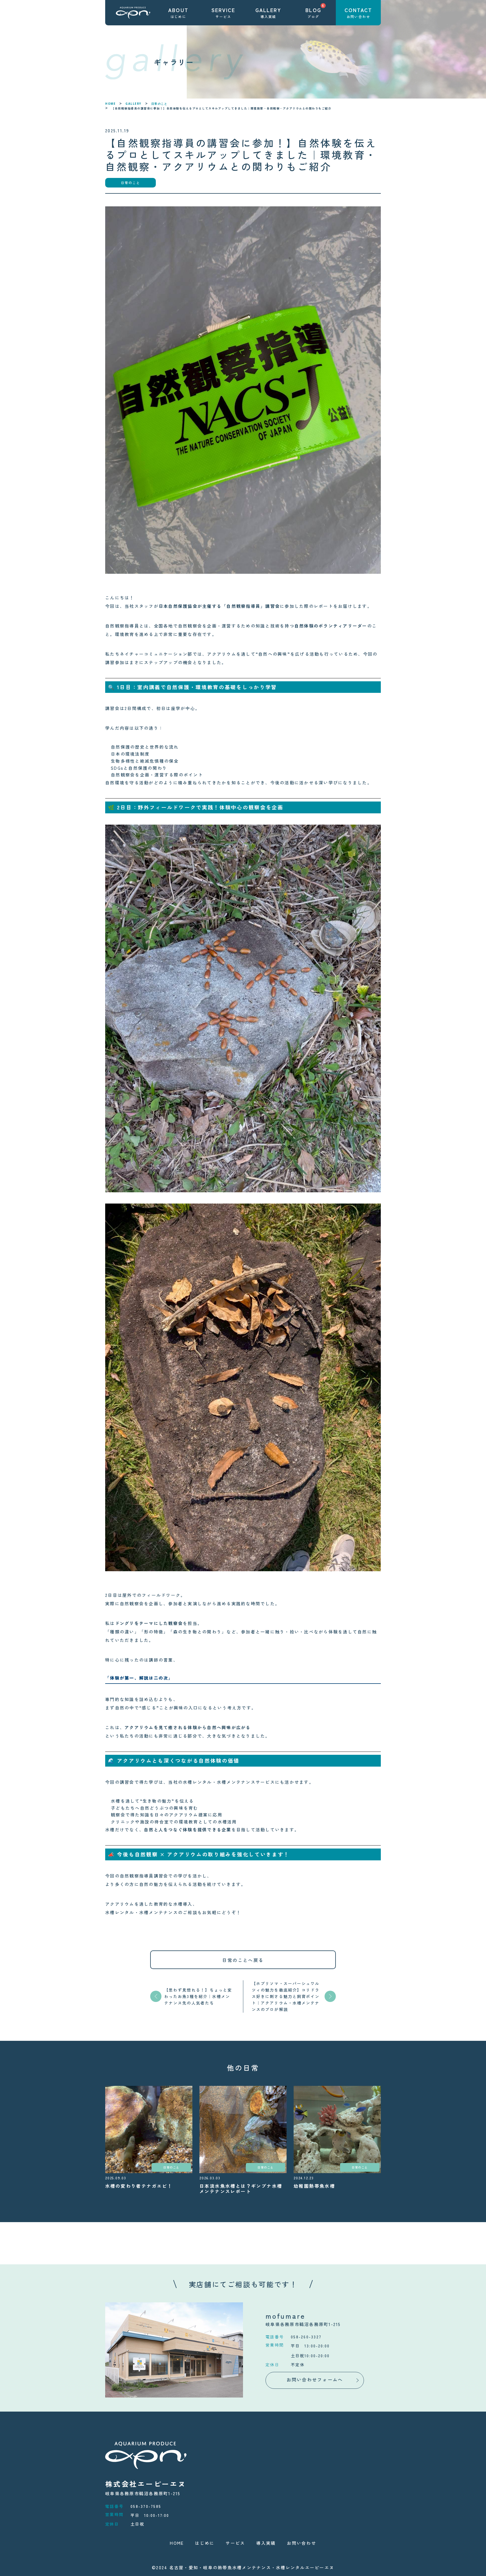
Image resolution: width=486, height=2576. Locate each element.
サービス (235, 2543)
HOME (110, 104)
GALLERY (133, 104)
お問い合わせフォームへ (315, 2379)
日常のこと (159, 104)
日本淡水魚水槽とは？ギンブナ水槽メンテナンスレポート (241, 2188)
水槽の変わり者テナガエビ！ (139, 2186)
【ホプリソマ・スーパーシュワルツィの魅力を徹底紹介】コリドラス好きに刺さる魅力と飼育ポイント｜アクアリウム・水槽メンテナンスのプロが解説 (286, 1996)
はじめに (205, 2543)
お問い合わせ (301, 2543)
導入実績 (266, 2543)
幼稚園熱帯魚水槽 (314, 2186)
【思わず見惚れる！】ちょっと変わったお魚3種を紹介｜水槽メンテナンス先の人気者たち (198, 1996)
